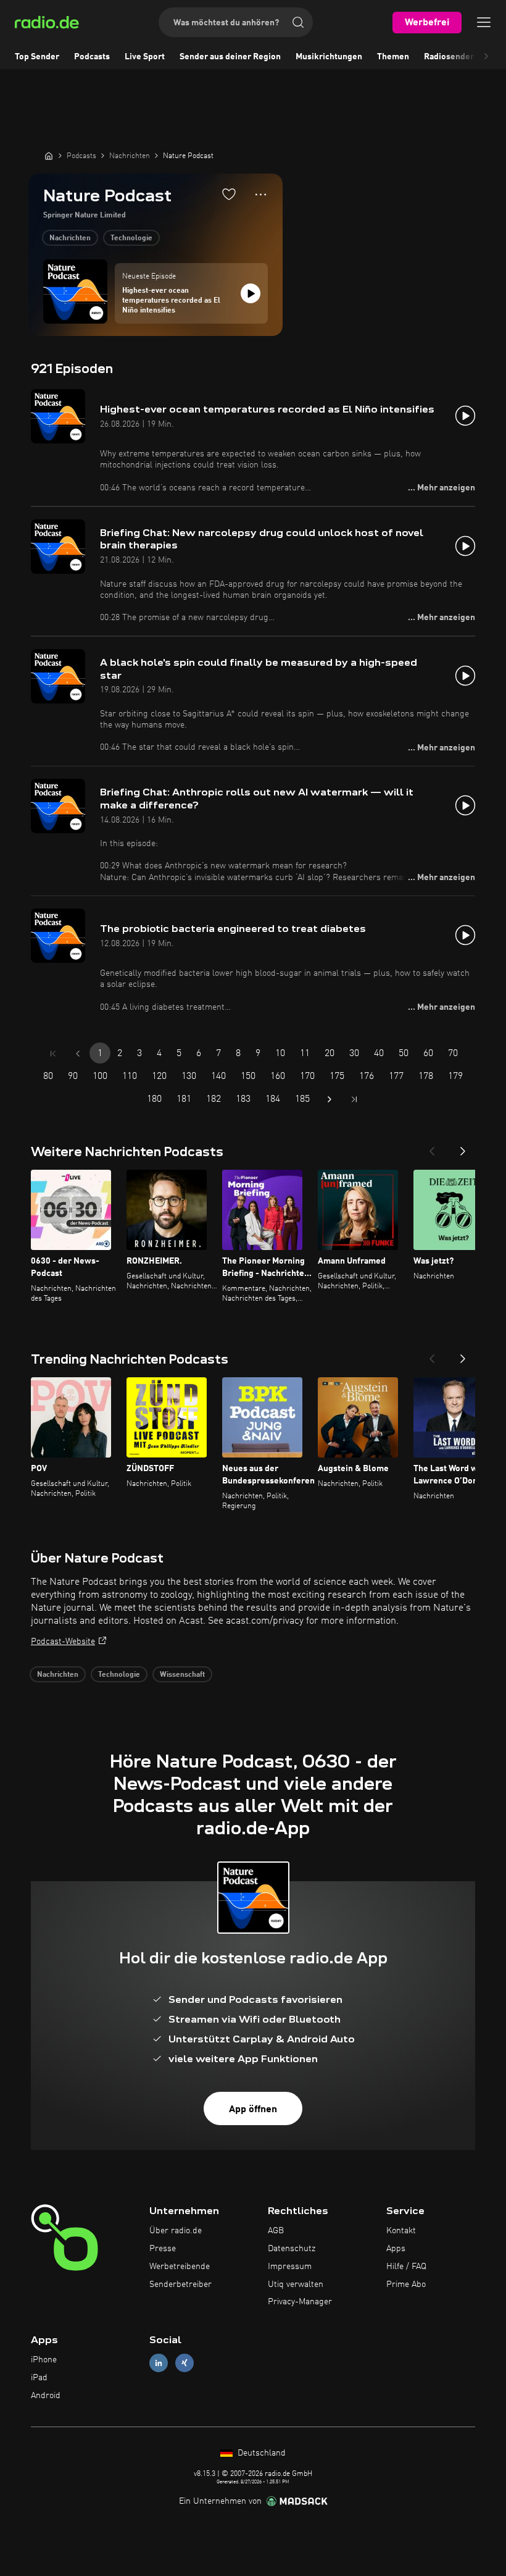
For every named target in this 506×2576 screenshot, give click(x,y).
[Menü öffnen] (484, 22)
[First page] (53, 1054)
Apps (396, 2249)
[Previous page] (78, 1054)
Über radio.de (176, 2231)
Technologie (131, 238)
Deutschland (260, 2453)
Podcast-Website (63, 1642)
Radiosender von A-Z (465, 57)
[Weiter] (463, 1147)
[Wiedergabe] (251, 293)
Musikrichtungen (329, 57)
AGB (276, 2231)
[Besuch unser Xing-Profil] (185, 2363)
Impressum (290, 2267)
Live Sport (145, 57)
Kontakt (401, 2231)
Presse (163, 2249)
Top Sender (37, 57)
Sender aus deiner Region (230, 57)
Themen (393, 57)
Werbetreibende (180, 2267)
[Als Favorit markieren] (229, 194)
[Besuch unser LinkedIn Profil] (159, 2363)
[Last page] (354, 1099)
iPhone (44, 2360)
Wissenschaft (182, 1675)
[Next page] (330, 1099)
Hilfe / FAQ (406, 2267)
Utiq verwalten (296, 2284)
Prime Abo (406, 2284)
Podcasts (92, 57)
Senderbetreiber (180, 2284)
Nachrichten (70, 238)
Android (46, 2396)
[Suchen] (298, 22)
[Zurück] (432, 1147)
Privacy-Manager (300, 2302)
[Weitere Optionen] (261, 195)
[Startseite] (49, 156)
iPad (39, 2378)
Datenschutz (292, 2249)
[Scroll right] (486, 57)
